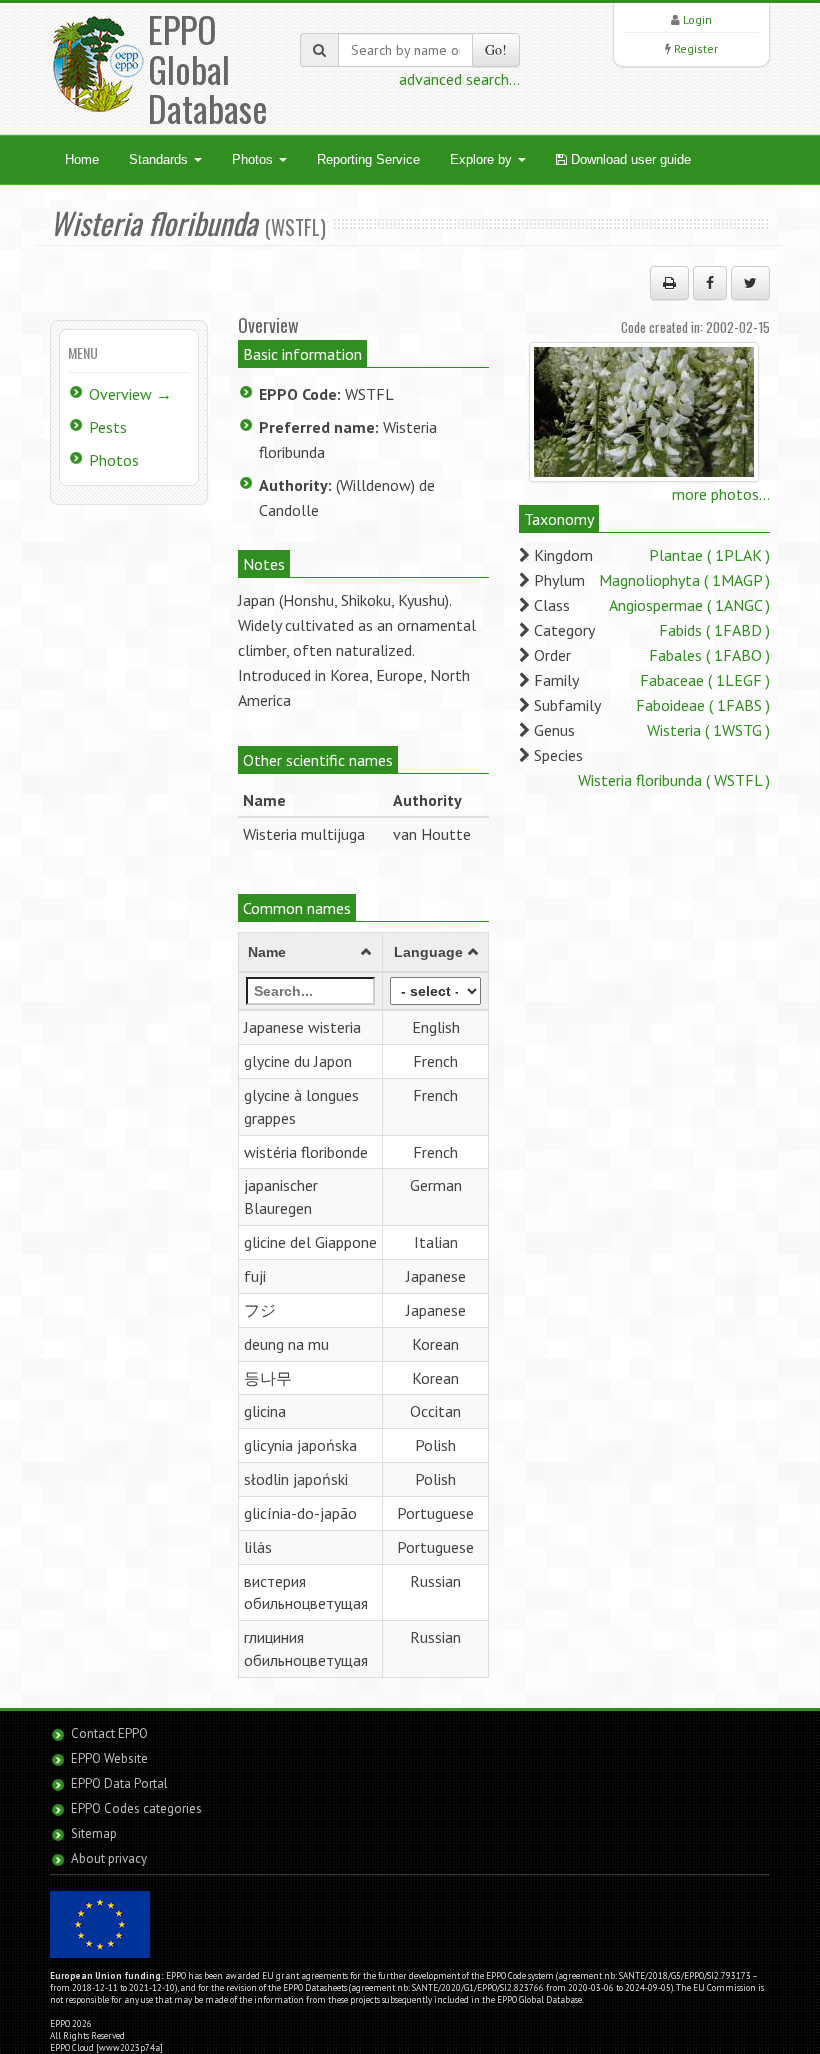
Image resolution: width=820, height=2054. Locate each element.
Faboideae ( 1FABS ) (703, 705)
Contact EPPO (109, 1733)
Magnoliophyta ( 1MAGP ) (684, 580)
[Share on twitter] (750, 283)
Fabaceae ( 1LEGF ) (705, 680)
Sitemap (94, 1833)
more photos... (721, 494)
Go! (496, 49)
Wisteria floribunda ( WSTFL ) (674, 780)
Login (697, 19)
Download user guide (629, 159)
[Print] (669, 283)
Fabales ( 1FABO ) (709, 655)
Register (696, 48)
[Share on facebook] (710, 283)
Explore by (483, 159)
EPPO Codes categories (136, 1808)
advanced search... (459, 79)
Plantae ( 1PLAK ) (709, 555)
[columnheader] (310, 953)
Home (82, 159)
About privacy (109, 1858)
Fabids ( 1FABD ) (714, 630)
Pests (108, 427)
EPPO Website (109, 1758)
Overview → (130, 394)
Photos (254, 159)
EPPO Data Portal (119, 1783)
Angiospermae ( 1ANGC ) (689, 605)
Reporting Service (368, 159)
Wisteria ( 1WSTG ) (708, 730)
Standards (160, 159)
